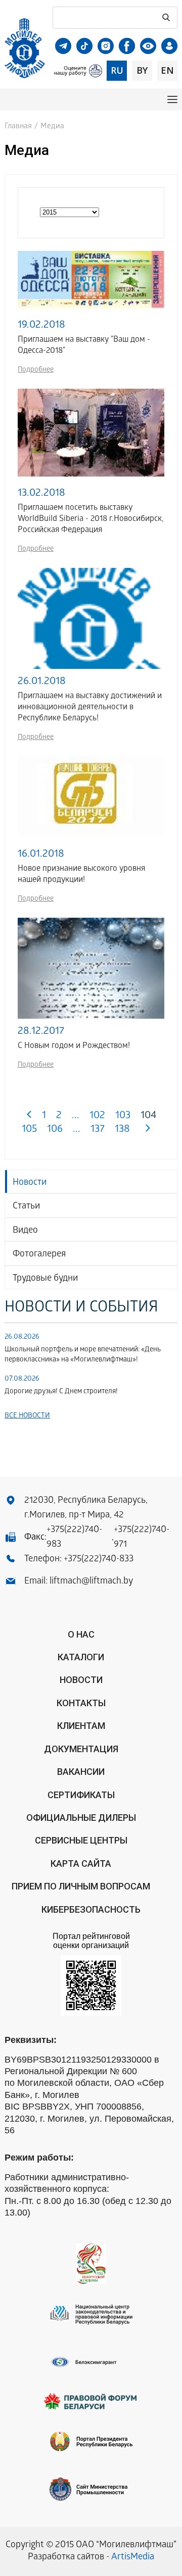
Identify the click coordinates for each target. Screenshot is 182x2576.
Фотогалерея (39, 1255)
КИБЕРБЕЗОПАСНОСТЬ (91, 1909)
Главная (18, 127)
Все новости (27, 1416)
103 (123, 1116)
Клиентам (81, 1726)
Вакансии (81, 1772)
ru (117, 70)
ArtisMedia (133, 2558)
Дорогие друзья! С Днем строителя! (61, 1392)
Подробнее (36, 370)
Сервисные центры (81, 1840)
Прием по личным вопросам (81, 1886)
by (142, 70)
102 (97, 1116)
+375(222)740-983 (74, 1538)
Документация (81, 1749)
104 (149, 1116)
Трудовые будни (45, 1279)
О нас (81, 1634)
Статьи (26, 1207)
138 (122, 1130)
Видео (25, 1231)
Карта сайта (81, 1863)
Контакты (81, 1703)
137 (98, 1130)
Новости (30, 1183)
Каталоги (81, 1657)
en (167, 70)
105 (29, 1130)
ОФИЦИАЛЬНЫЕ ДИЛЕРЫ (81, 1818)
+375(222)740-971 (142, 1538)
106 (55, 1130)
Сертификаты (81, 1795)
